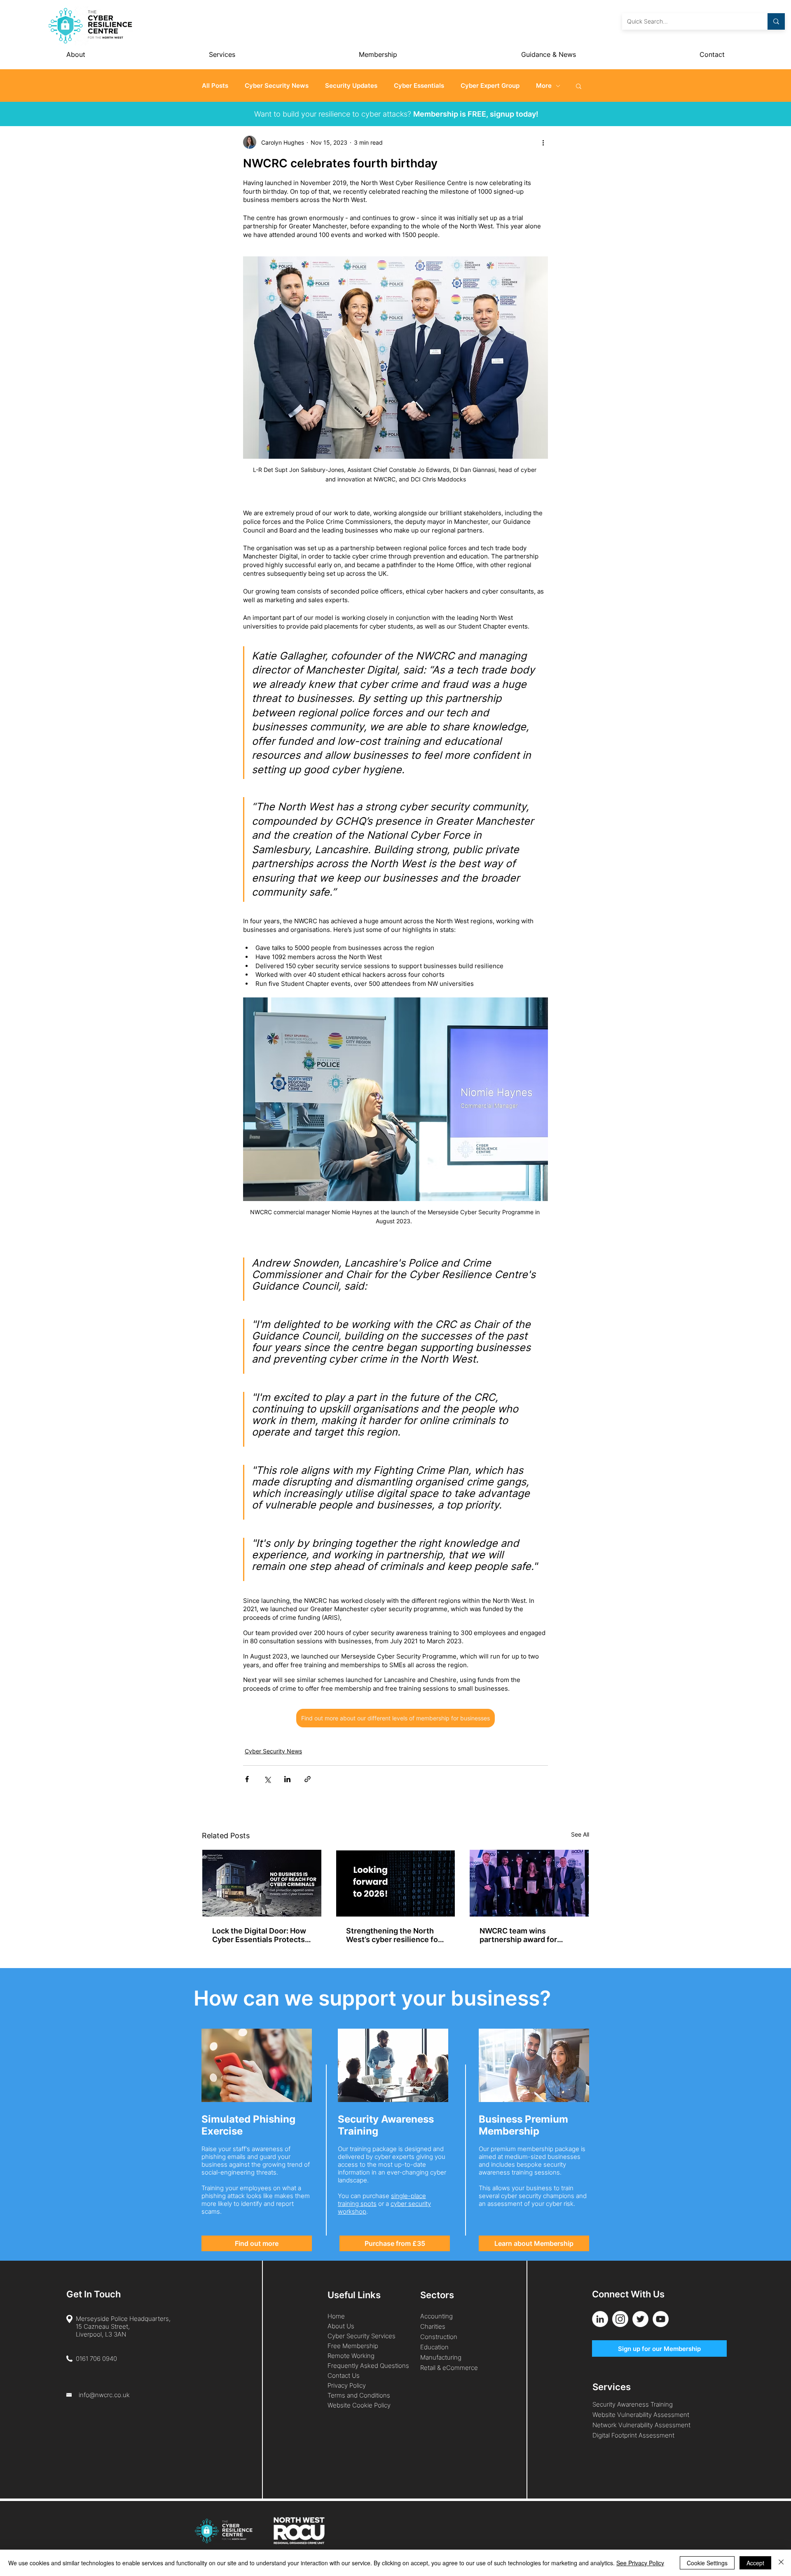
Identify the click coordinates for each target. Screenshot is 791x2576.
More (544, 86)
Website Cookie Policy (359, 2405)
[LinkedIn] (600, 2319)
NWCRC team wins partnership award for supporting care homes (521, 1935)
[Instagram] (620, 2319)
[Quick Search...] (776, 21)
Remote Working (351, 2356)
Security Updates (351, 86)
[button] (579, 86)
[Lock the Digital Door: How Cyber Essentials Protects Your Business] (262, 1883)
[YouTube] (661, 2319)
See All (580, 1834)
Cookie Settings (707, 2563)
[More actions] (543, 142)
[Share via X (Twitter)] (267, 1779)
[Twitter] (640, 2319)
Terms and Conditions (360, 2395)
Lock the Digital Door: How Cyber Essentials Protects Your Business (259, 1935)
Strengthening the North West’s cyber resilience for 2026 (393, 1935)
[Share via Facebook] (247, 1779)
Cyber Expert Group (490, 86)
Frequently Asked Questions (368, 2366)
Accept (755, 2563)
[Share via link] (308, 1779)
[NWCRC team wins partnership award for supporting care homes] (529, 1883)
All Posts (215, 86)
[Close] (781, 2563)
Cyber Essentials (419, 86)
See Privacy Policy (640, 2563)
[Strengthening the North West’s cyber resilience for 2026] (396, 1883)
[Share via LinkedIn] (287, 1779)
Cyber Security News (277, 86)
